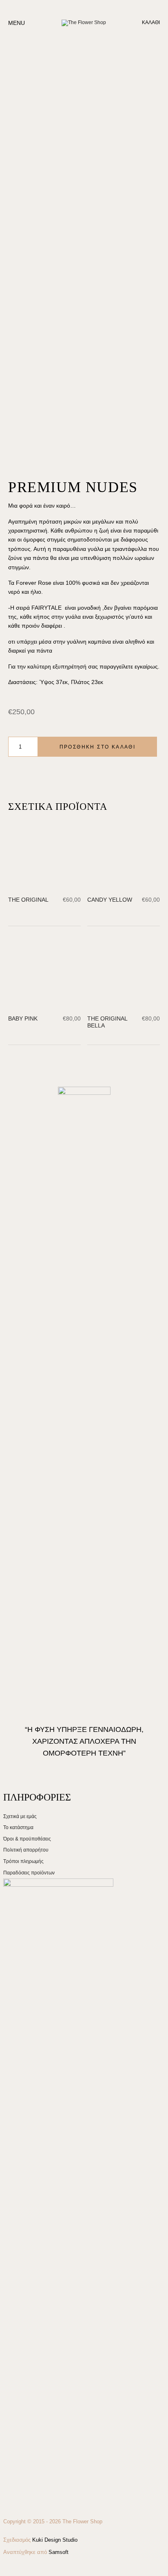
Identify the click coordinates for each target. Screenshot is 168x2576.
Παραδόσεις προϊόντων (29, 2531)
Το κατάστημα (18, 2486)
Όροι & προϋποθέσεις (27, 2498)
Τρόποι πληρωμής (23, 2520)
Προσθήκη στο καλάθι (98, 747)
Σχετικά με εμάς (20, 2475)
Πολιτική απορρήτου (26, 2509)
